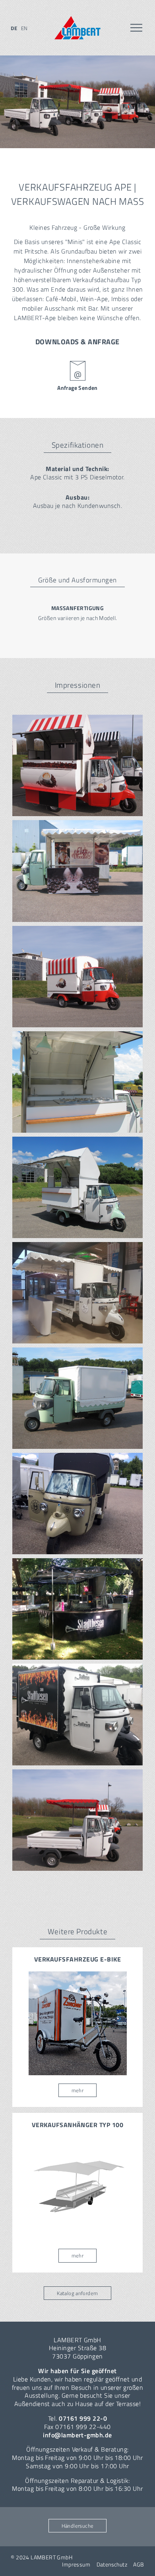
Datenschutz (112, 2565)
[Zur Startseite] (77, 28)
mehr (78, 2090)
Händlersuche (78, 2526)
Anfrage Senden (77, 388)
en (24, 28)
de (14, 28)
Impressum (76, 2565)
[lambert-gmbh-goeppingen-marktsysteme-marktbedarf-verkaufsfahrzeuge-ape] (77, 1820)
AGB (139, 2565)
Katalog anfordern (77, 2293)
